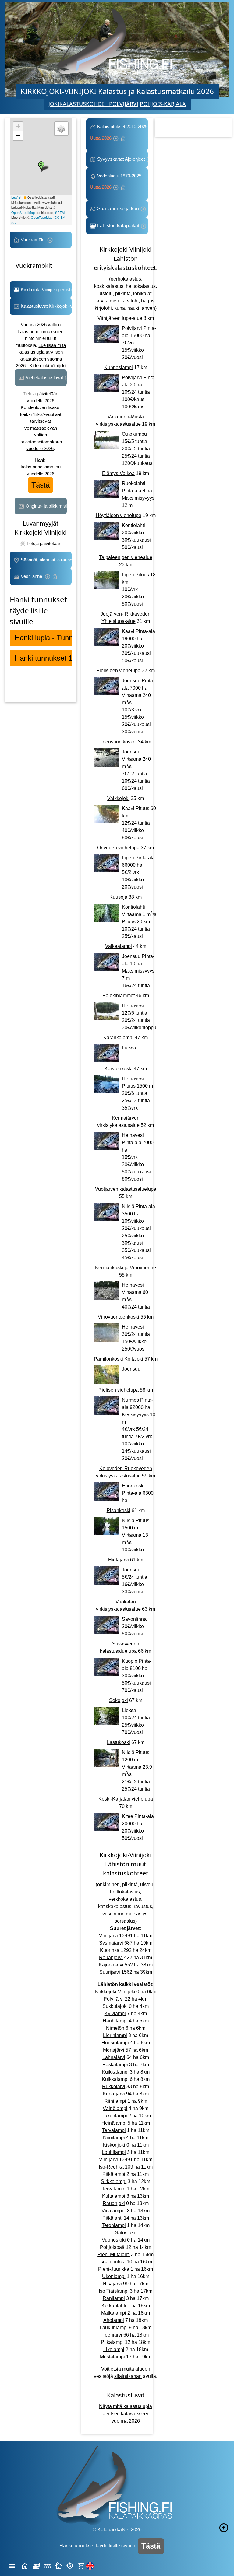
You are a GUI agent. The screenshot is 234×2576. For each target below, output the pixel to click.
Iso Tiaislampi (114, 2291)
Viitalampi (112, 2211)
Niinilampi (114, 2138)
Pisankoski (119, 1510)
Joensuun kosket (119, 742)
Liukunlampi (114, 2116)
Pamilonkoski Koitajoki (119, 1359)
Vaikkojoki (118, 798)
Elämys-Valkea (118, 473)
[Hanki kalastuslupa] (81, 2565)
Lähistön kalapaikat (118, 226)
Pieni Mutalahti (114, 2254)
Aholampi (114, 2320)
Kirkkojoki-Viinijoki (115, 1992)
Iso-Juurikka (112, 2262)
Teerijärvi (112, 2335)
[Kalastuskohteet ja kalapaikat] (36, 2565)
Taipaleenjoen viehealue (126, 557)
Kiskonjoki (114, 2145)
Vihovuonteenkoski (119, 1317)
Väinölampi (115, 2108)
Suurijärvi (110, 1972)
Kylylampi (115, 2013)
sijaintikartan (128, 2376)
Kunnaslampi (119, 367)
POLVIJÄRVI (124, 104)
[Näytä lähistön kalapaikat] (70, 2565)
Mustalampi (112, 2357)
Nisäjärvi (112, 2284)
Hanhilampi (115, 2021)
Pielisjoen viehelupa (118, 671)
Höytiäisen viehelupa (119, 515)
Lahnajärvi (114, 2057)
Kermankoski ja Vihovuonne (126, 1268)
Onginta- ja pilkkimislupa (46, 506)
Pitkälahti (112, 2218)
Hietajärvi (119, 1560)
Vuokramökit (33, 240)
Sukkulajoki (115, 2006)
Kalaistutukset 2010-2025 (119, 132)
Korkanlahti (114, 2306)
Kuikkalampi (115, 2072)
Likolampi (114, 2349)
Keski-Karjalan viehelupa (126, 1799)
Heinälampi (114, 2123)
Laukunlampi (114, 2328)
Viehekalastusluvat (44, 377)
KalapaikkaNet (113, 2530)
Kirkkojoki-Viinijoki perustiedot (46, 290)
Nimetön (115, 2028)
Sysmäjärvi (111, 1943)
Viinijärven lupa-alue (120, 318)
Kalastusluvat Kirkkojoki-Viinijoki (46, 306)
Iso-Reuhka (111, 2167)
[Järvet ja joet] (47, 2565)
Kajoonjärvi (111, 1965)
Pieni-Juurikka (114, 2269)
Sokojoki (119, 1700)
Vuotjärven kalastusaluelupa (126, 1189)
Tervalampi (114, 2130)
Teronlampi (114, 2225)
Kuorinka (110, 1950)
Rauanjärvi (111, 1957)
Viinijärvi (108, 1936)
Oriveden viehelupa (118, 848)
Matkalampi (114, 2313)
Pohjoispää (112, 2247)
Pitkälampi (114, 2174)
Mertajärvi (114, 2050)
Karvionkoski (119, 1069)
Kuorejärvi (114, 2094)
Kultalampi (114, 2196)
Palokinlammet (119, 996)
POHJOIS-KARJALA (163, 104)
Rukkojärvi (114, 2087)
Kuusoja (118, 897)
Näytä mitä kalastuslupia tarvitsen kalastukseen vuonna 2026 (126, 2414)
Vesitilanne (32, 576)
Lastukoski (119, 1742)
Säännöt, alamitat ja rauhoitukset (46, 560)
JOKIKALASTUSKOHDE (79, 104)
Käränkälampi (118, 1038)
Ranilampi (114, 2298)
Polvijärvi (114, 1999)
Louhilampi (114, 2152)
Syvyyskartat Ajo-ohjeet (121, 159)
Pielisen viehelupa (119, 1390)
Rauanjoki (114, 2203)
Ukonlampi (114, 2276)
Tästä (41, 485)
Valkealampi (119, 946)
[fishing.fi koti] (25, 2565)
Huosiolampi (115, 2043)
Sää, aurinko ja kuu (118, 209)
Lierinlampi (115, 2035)
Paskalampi (115, 2065)
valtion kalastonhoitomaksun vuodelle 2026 (41, 442)
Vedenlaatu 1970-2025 (117, 182)
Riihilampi (115, 2101)
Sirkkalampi (114, 2181)
